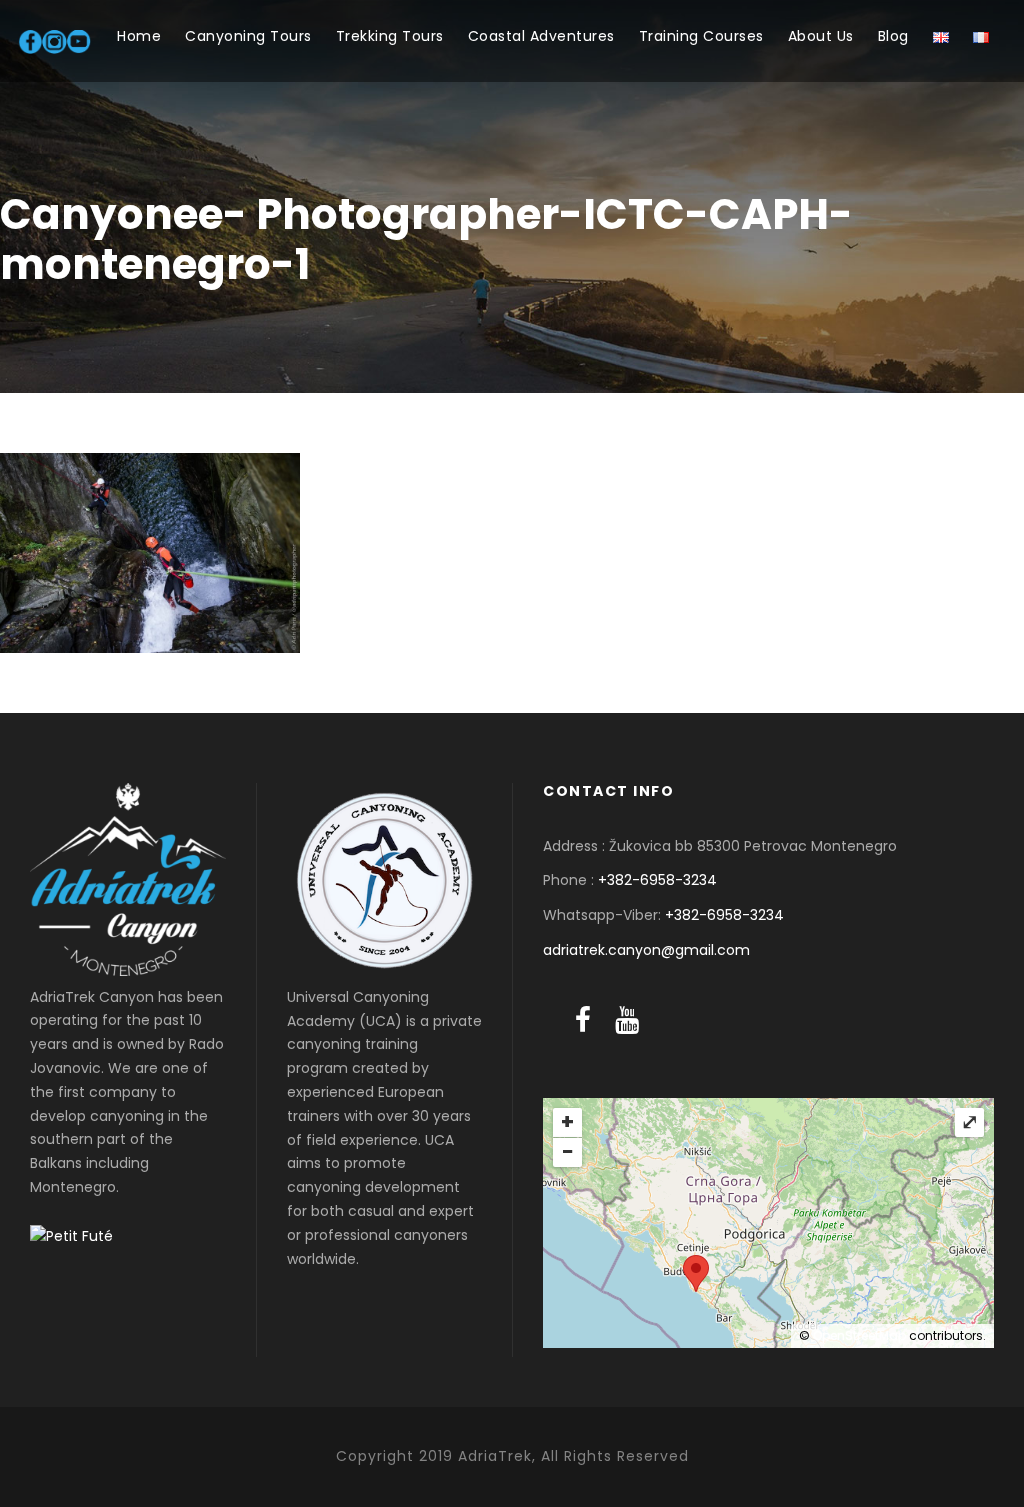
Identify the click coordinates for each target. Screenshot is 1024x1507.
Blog (893, 36)
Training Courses (701, 36)
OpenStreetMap (859, 1335)
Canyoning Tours (248, 36)
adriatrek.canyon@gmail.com (646, 950)
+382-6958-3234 (657, 880)
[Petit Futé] (71, 1236)
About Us (821, 36)
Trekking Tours (390, 36)
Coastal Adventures (541, 36)
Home (139, 36)
